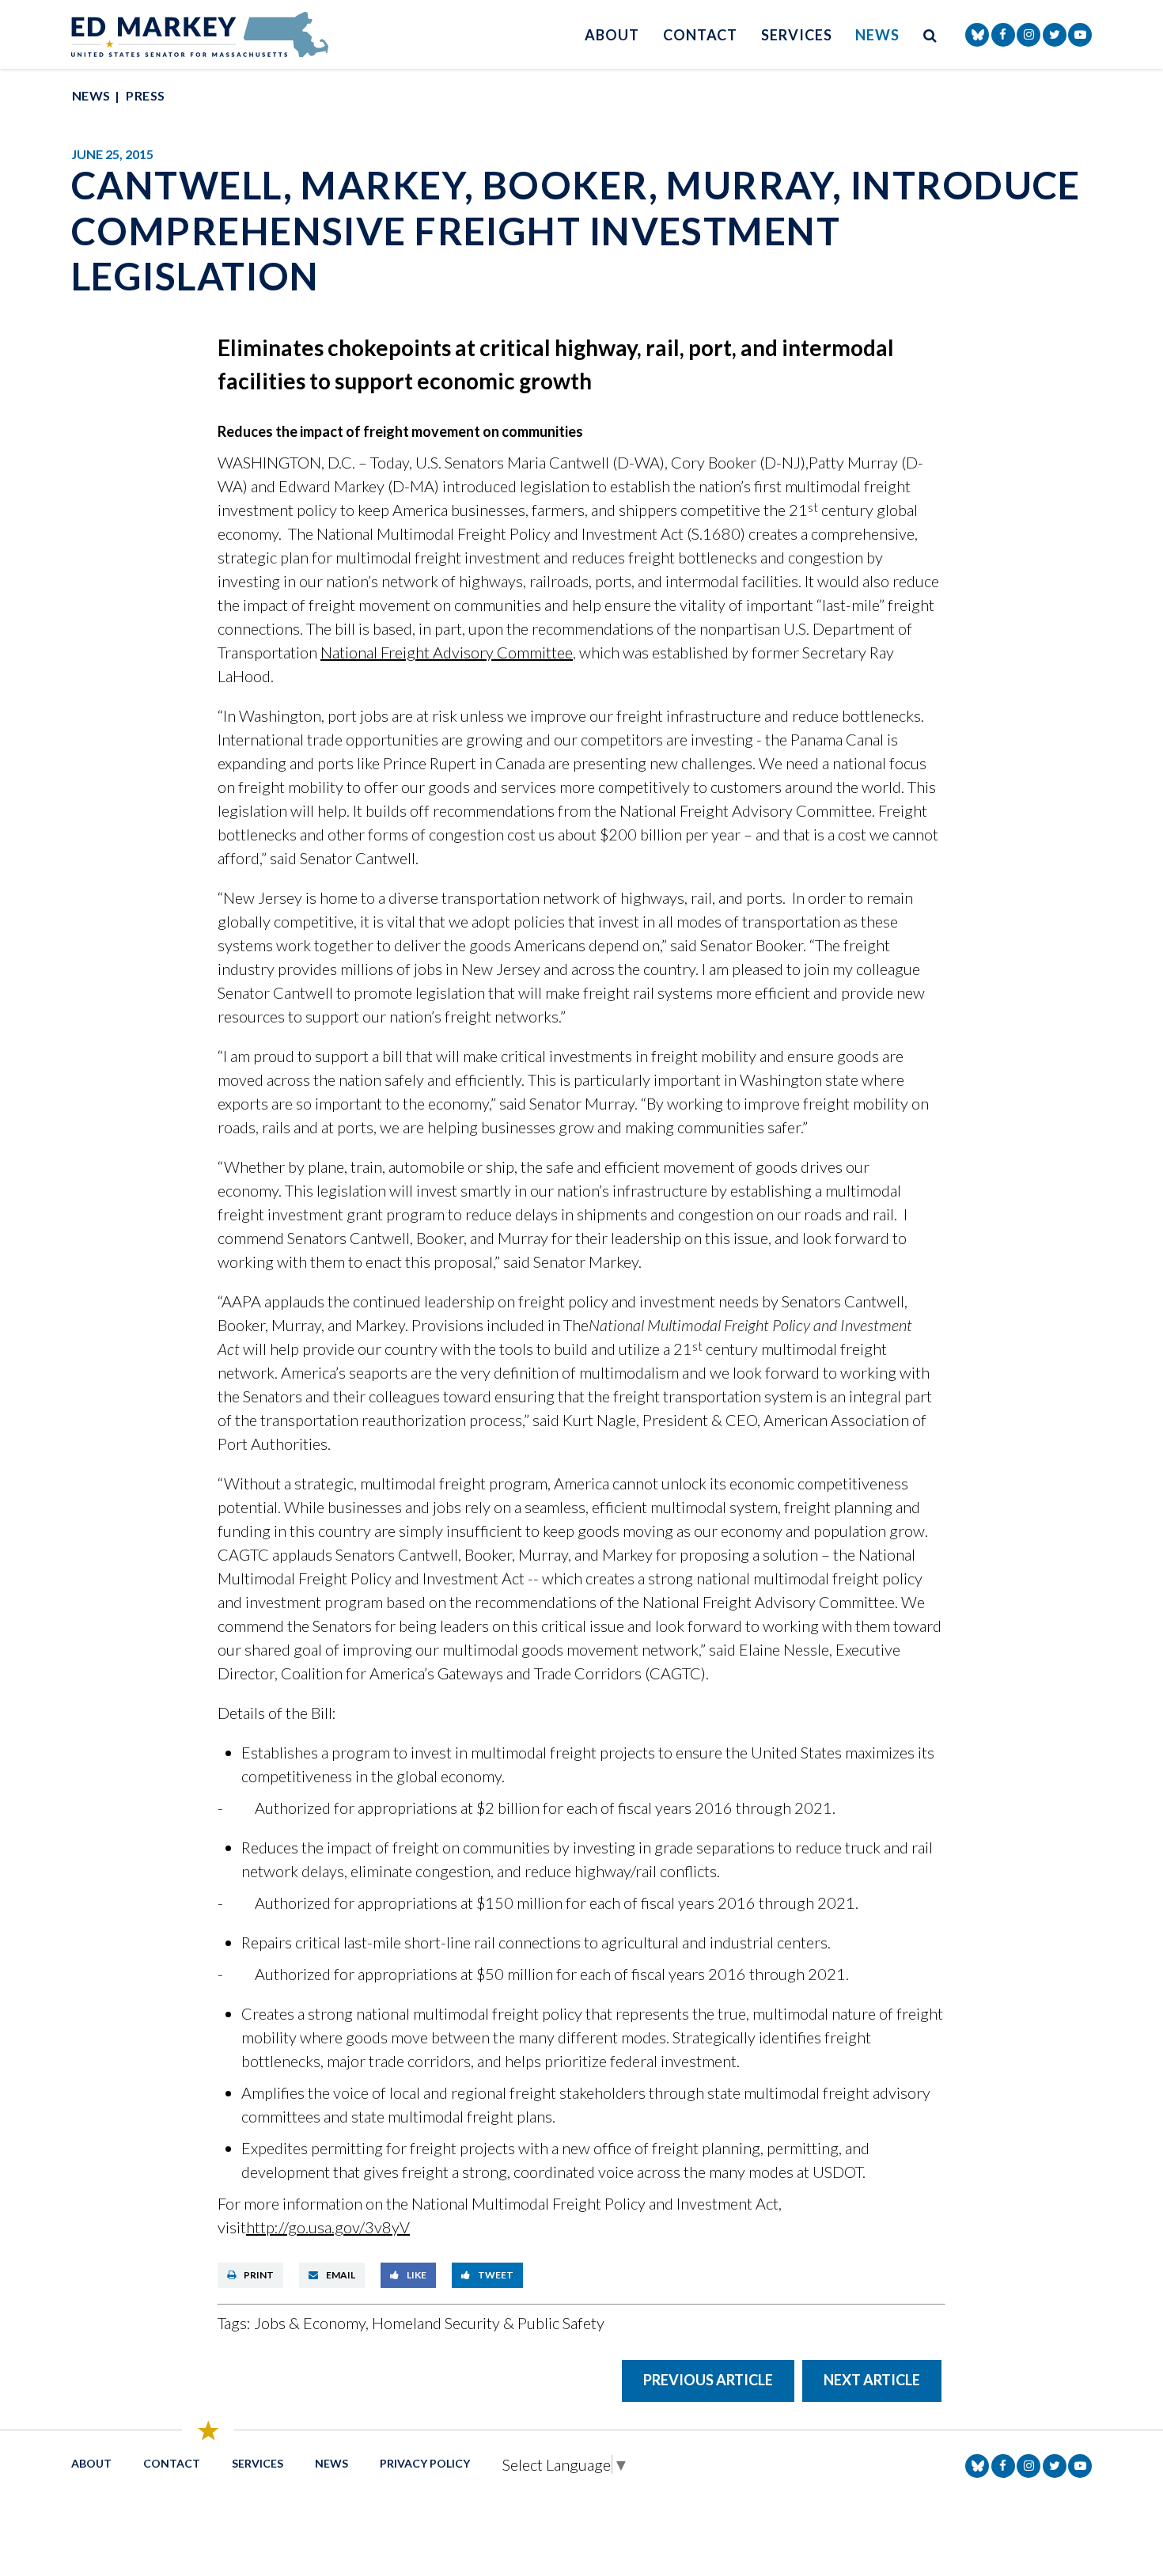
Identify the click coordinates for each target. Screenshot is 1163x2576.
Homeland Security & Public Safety (488, 2323)
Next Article (872, 2380)
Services (796, 35)
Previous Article (708, 2380)
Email (341, 2275)
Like (417, 2275)
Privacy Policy (425, 2463)
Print (259, 2275)
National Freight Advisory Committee (447, 652)
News (877, 35)
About (612, 35)
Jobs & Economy (310, 2323)
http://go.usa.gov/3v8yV (328, 2227)
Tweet (496, 2275)
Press (145, 95)
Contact (700, 35)
